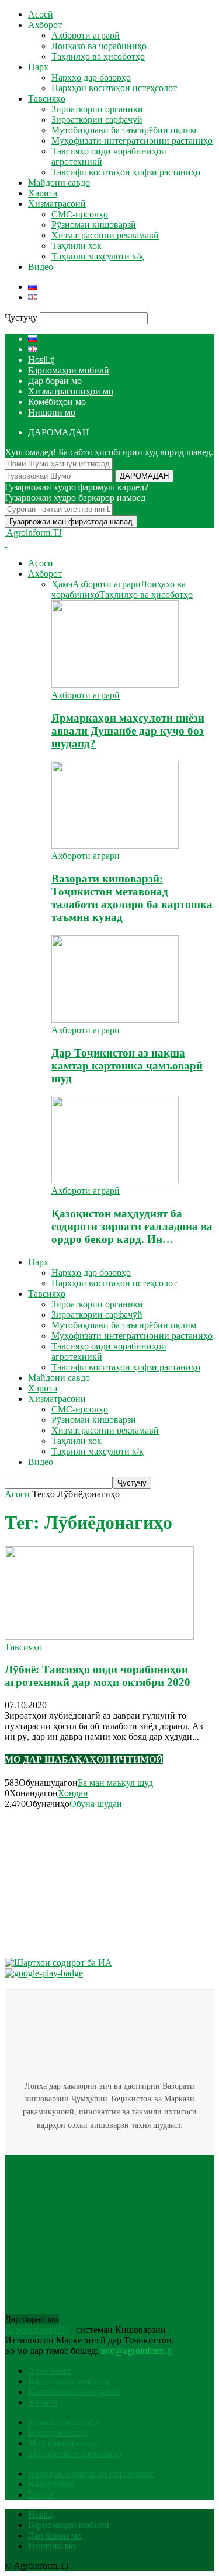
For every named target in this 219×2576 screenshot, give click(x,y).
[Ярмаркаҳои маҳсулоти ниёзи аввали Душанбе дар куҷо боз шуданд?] (115, 685)
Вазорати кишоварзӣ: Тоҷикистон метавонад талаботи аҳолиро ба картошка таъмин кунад (132, 898)
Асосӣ (41, 14)
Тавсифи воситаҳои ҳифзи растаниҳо (126, 172)
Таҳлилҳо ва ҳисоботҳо (98, 56)
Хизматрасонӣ (57, 204)
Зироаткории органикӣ (97, 109)
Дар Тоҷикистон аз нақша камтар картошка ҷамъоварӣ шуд (127, 1066)
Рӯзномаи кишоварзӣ (94, 225)
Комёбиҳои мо (57, 402)
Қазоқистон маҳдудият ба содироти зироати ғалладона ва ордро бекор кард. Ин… (132, 1226)
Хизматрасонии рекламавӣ (105, 235)
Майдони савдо (59, 183)
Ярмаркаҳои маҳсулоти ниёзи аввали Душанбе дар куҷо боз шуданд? (128, 731)
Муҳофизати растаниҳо (75, 2454)
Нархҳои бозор (58, 2433)
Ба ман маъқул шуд (115, 1783)
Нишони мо (52, 412)
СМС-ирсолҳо (80, 214)
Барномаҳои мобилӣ (69, 370)
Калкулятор (51, 2484)
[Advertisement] (92, 1882)
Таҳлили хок (77, 246)
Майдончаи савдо (63, 2443)
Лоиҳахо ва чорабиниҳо (99, 46)
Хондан (73, 1793)
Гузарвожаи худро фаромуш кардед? (77, 487)
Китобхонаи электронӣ (74, 2392)
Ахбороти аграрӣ (86, 35)
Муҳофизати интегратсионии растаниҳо (132, 141)
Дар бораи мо (55, 381)
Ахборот (45, 25)
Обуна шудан (96, 1804)
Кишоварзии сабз (63, 2422)
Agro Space (50, 2371)
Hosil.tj (41, 360)
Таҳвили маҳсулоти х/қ (98, 256)
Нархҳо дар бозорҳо (91, 77)
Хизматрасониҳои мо (71, 391)
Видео (41, 267)
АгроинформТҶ (36, 2330)
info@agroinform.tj (136, 2351)
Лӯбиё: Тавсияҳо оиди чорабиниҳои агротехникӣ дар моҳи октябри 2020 (98, 1676)
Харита (43, 193)
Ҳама (62, 584)
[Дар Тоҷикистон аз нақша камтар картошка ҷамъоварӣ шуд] (115, 1019)
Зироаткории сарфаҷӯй (97, 120)
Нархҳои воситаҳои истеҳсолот (114, 88)
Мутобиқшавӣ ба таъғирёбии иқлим (124, 130)
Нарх (38, 67)
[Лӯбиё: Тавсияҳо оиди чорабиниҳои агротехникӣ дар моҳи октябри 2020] (99, 1637)
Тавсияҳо (47, 98)
